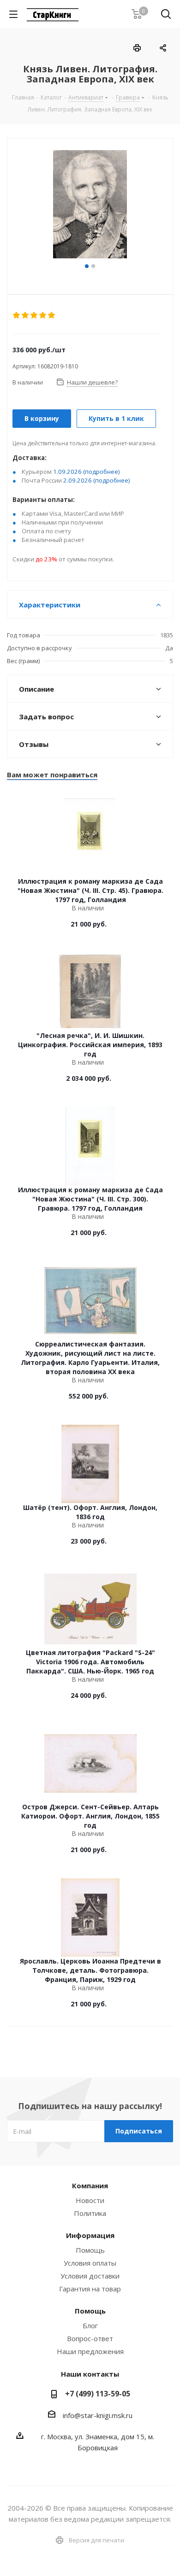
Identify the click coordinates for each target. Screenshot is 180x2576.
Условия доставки (90, 2276)
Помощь (90, 2250)
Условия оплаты (90, 2263)
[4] (43, 315)
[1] (17, 315)
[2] (26, 315)
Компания (90, 2186)
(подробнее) (102, 472)
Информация (90, 2235)
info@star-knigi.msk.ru (98, 2415)
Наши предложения (90, 2351)
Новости (90, 2200)
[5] (52, 315)
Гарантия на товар (90, 2289)
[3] (34, 315)
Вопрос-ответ (90, 2338)
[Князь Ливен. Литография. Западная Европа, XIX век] (90, 205)
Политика (90, 2213)
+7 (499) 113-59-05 (98, 2394)
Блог (90, 2325)
